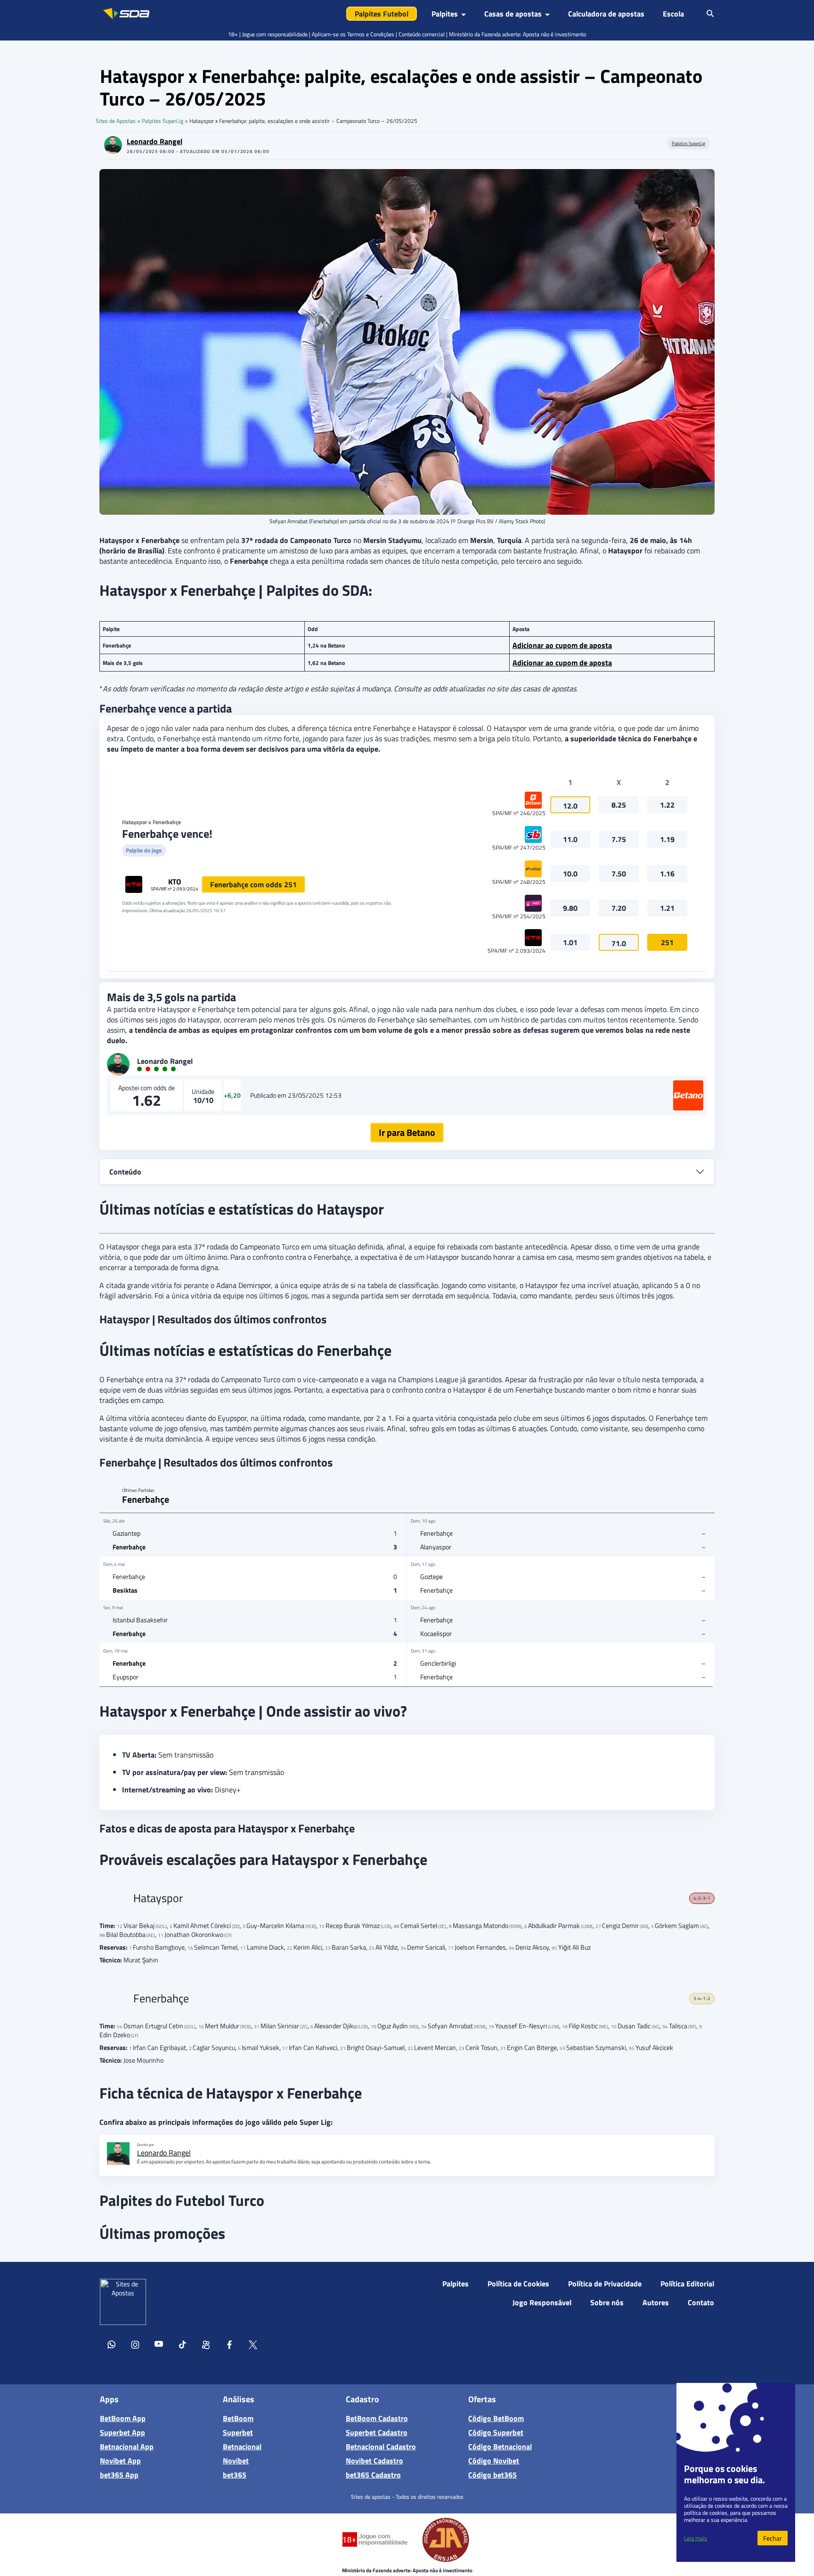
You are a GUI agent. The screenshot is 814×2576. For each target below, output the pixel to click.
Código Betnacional (500, 2446)
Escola (673, 14)
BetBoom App (123, 2418)
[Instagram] (135, 2346)
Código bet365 (492, 2475)
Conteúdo (125, 1172)
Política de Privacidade (605, 2284)
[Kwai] (206, 2346)
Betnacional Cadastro (381, 2446)
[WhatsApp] (112, 2346)
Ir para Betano (407, 1132)
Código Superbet (496, 2432)
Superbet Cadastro (377, 2432)
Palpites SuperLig (163, 121)
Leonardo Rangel (155, 141)
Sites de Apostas (116, 121)
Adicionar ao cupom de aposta (562, 645)
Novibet (236, 2461)
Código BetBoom (496, 2418)
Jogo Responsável (542, 2302)
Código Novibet (494, 2461)
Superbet (238, 2432)
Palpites (456, 2284)
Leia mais (696, 2538)
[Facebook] (229, 2346)
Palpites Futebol (382, 14)
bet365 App (119, 2475)
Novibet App (120, 2461)
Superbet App (122, 2432)
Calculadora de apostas (606, 14)
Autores (656, 2302)
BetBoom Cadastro (377, 2418)
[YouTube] (159, 2346)
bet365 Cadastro (373, 2475)
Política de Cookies (518, 2284)
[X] (253, 2346)
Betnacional (242, 2446)
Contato (701, 2302)
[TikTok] (182, 2346)
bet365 (235, 2475)
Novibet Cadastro (374, 2461)
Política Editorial (687, 2284)
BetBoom (238, 2418)
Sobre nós (607, 2302)
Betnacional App (127, 2446)
